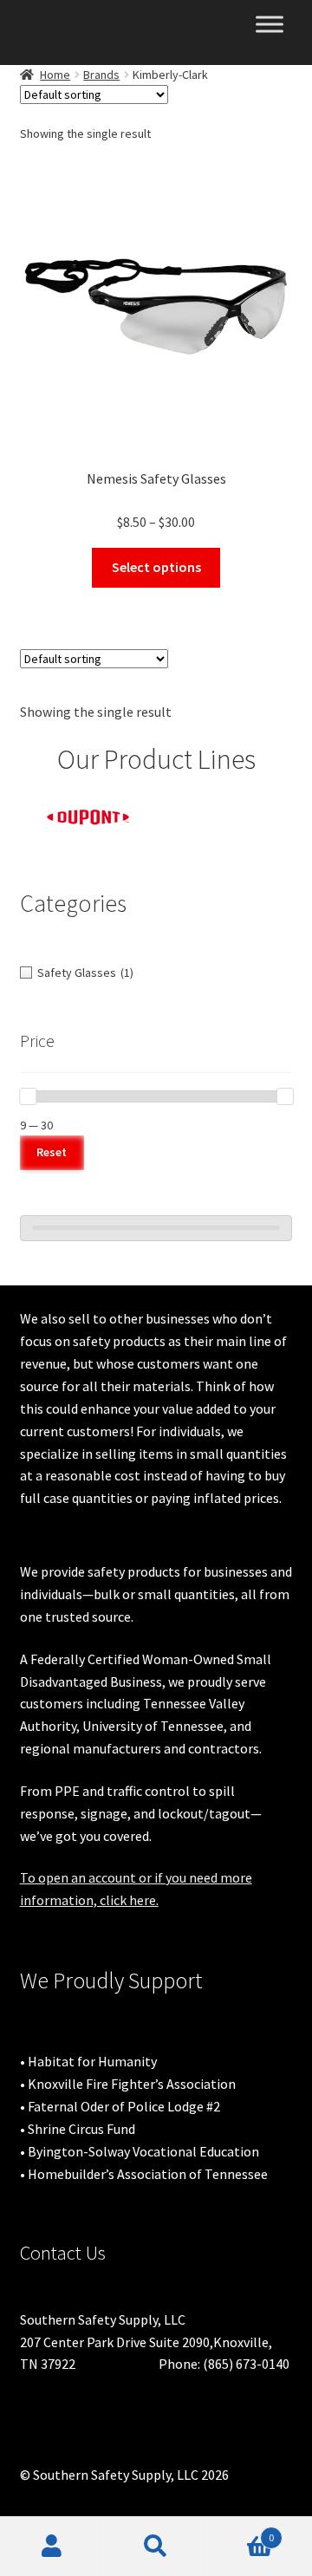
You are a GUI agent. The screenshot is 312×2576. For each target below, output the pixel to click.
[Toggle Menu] (270, 24)
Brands (101, 75)
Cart (241, 2531)
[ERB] (225, 809)
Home (55, 75)
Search (156, 2547)
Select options (156, 567)
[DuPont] (88, 817)
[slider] (28, 1096)
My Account (52, 2547)
